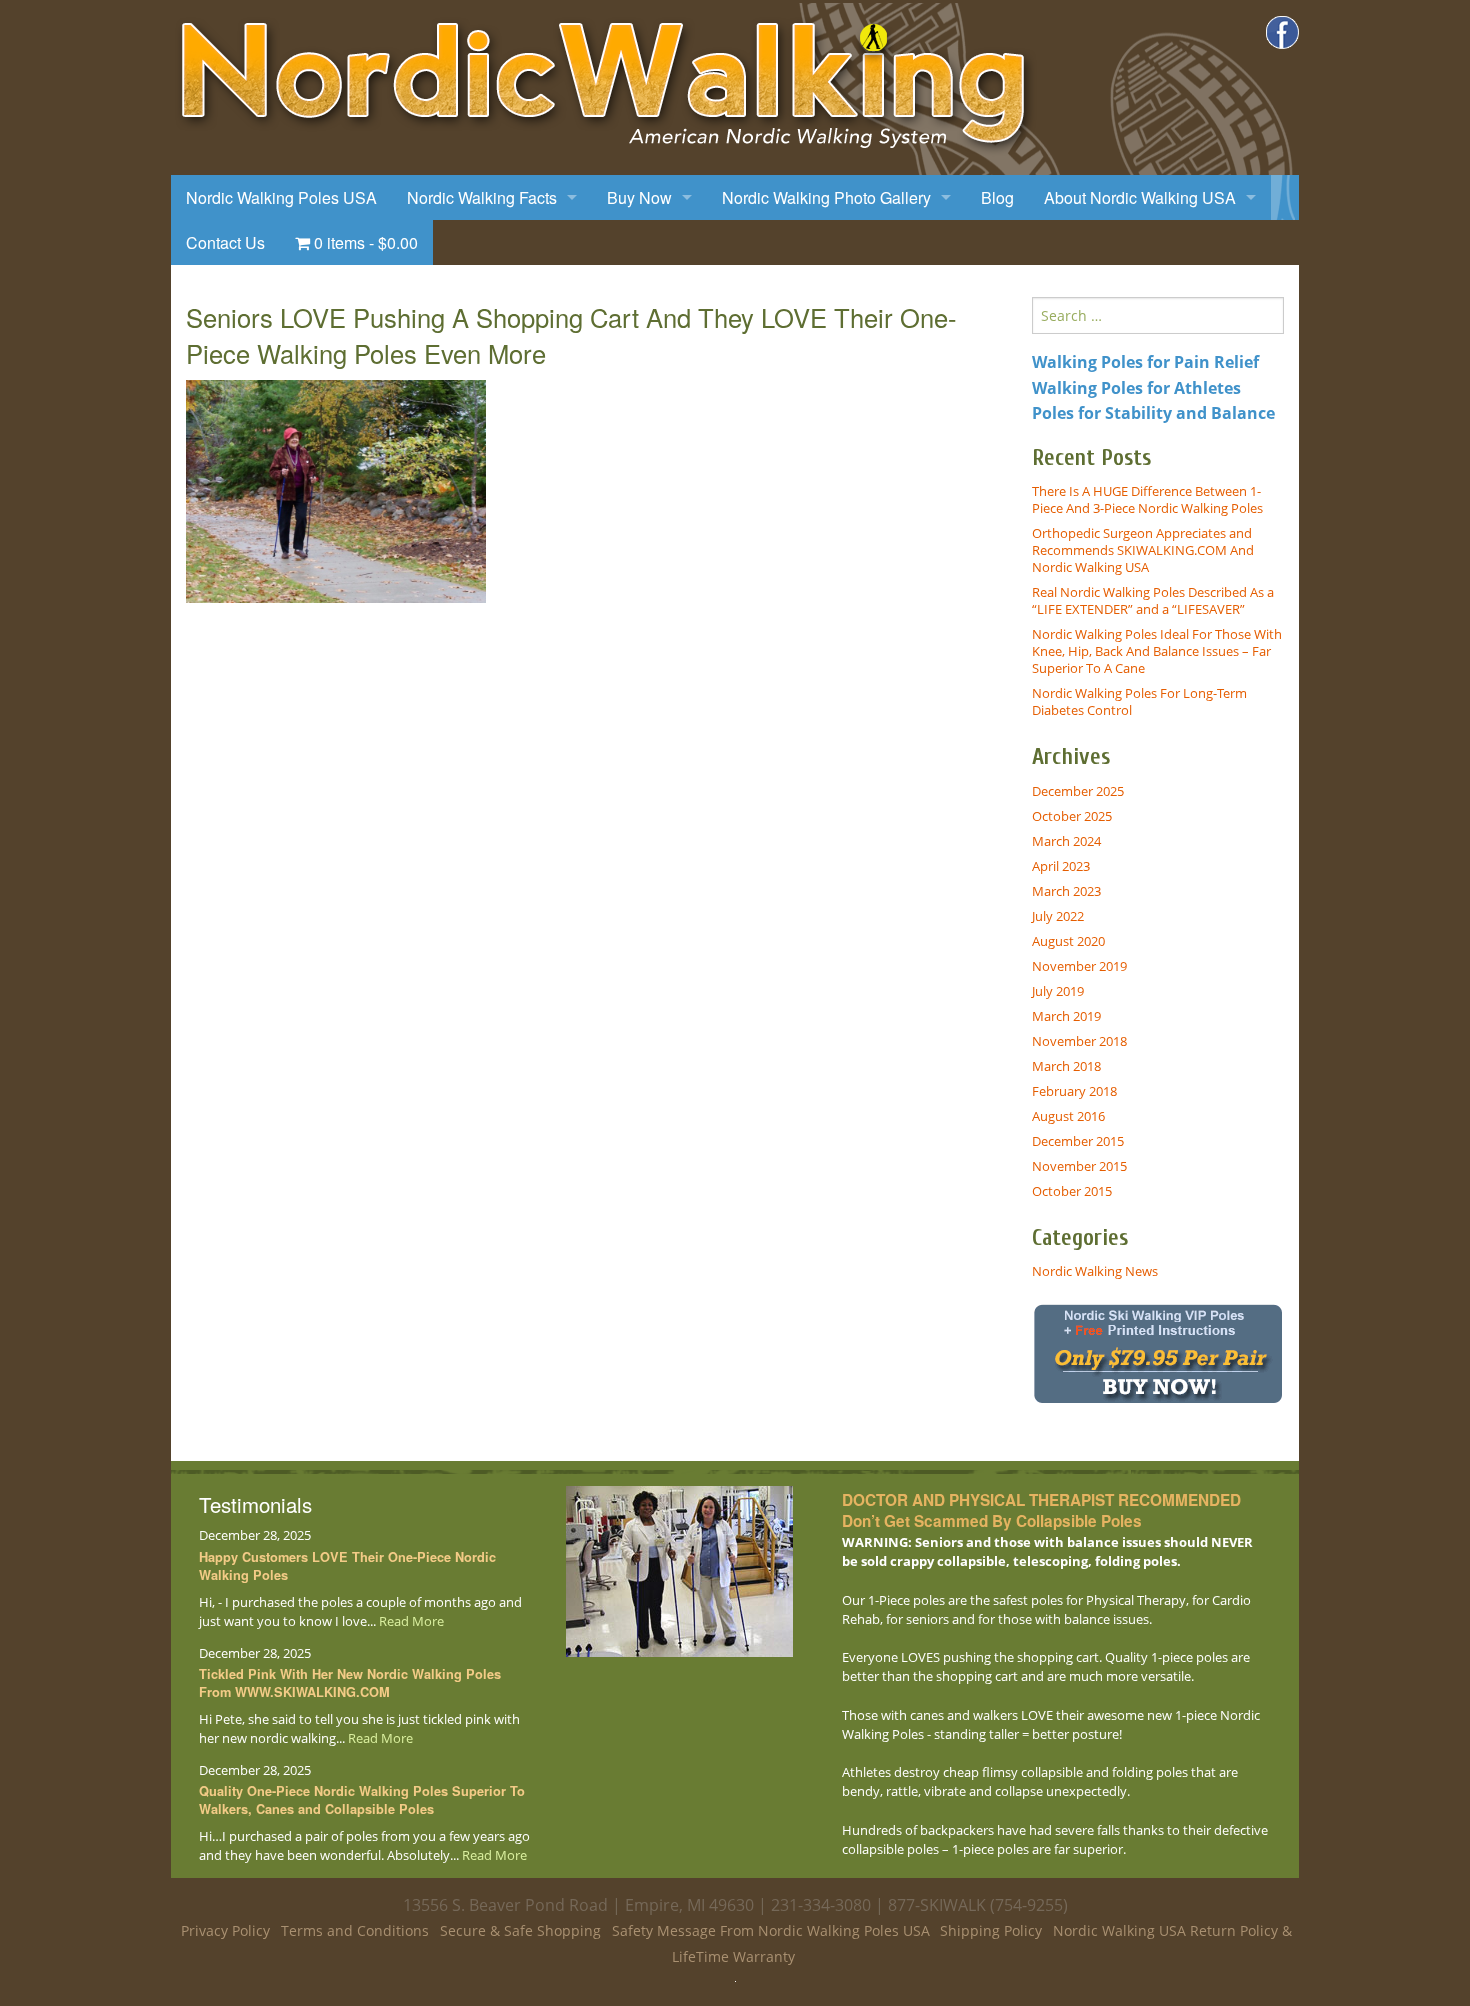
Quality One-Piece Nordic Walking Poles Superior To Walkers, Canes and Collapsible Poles (362, 1800)
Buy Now (639, 197)
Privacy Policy (225, 1930)
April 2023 (1061, 866)
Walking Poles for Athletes (1136, 388)
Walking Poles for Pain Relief (1145, 362)
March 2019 (1066, 1016)
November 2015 (1079, 1166)
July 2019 (1058, 991)
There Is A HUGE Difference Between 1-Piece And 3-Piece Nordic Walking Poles (1147, 499)
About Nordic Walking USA (1140, 197)
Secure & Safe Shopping (520, 1930)
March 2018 (1066, 1066)
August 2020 (1068, 941)
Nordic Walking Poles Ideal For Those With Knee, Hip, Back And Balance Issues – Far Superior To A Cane (1157, 651)
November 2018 (1079, 1041)
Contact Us (225, 242)
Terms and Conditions (355, 1930)
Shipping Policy (991, 1930)
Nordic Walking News (1095, 1271)
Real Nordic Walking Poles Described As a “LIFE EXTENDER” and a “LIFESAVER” (1153, 600)
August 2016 (1068, 1116)
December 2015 (1078, 1141)
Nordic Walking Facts (482, 197)
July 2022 (1058, 916)
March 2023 (1066, 891)
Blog (997, 197)
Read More (411, 1621)
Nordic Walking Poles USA (281, 197)
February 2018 (1074, 1091)
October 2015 (1072, 1191)
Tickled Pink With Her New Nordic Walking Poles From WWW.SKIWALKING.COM (350, 1683)
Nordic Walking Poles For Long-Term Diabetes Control (1139, 701)
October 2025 (1072, 816)
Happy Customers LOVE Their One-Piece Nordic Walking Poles (347, 1566)
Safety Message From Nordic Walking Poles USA (771, 1930)
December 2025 (1078, 791)
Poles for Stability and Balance (1153, 413)
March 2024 (1066, 841)
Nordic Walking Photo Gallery (826, 197)
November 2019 (1079, 966)
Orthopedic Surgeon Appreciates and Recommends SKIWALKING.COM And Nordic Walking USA (1143, 550)
